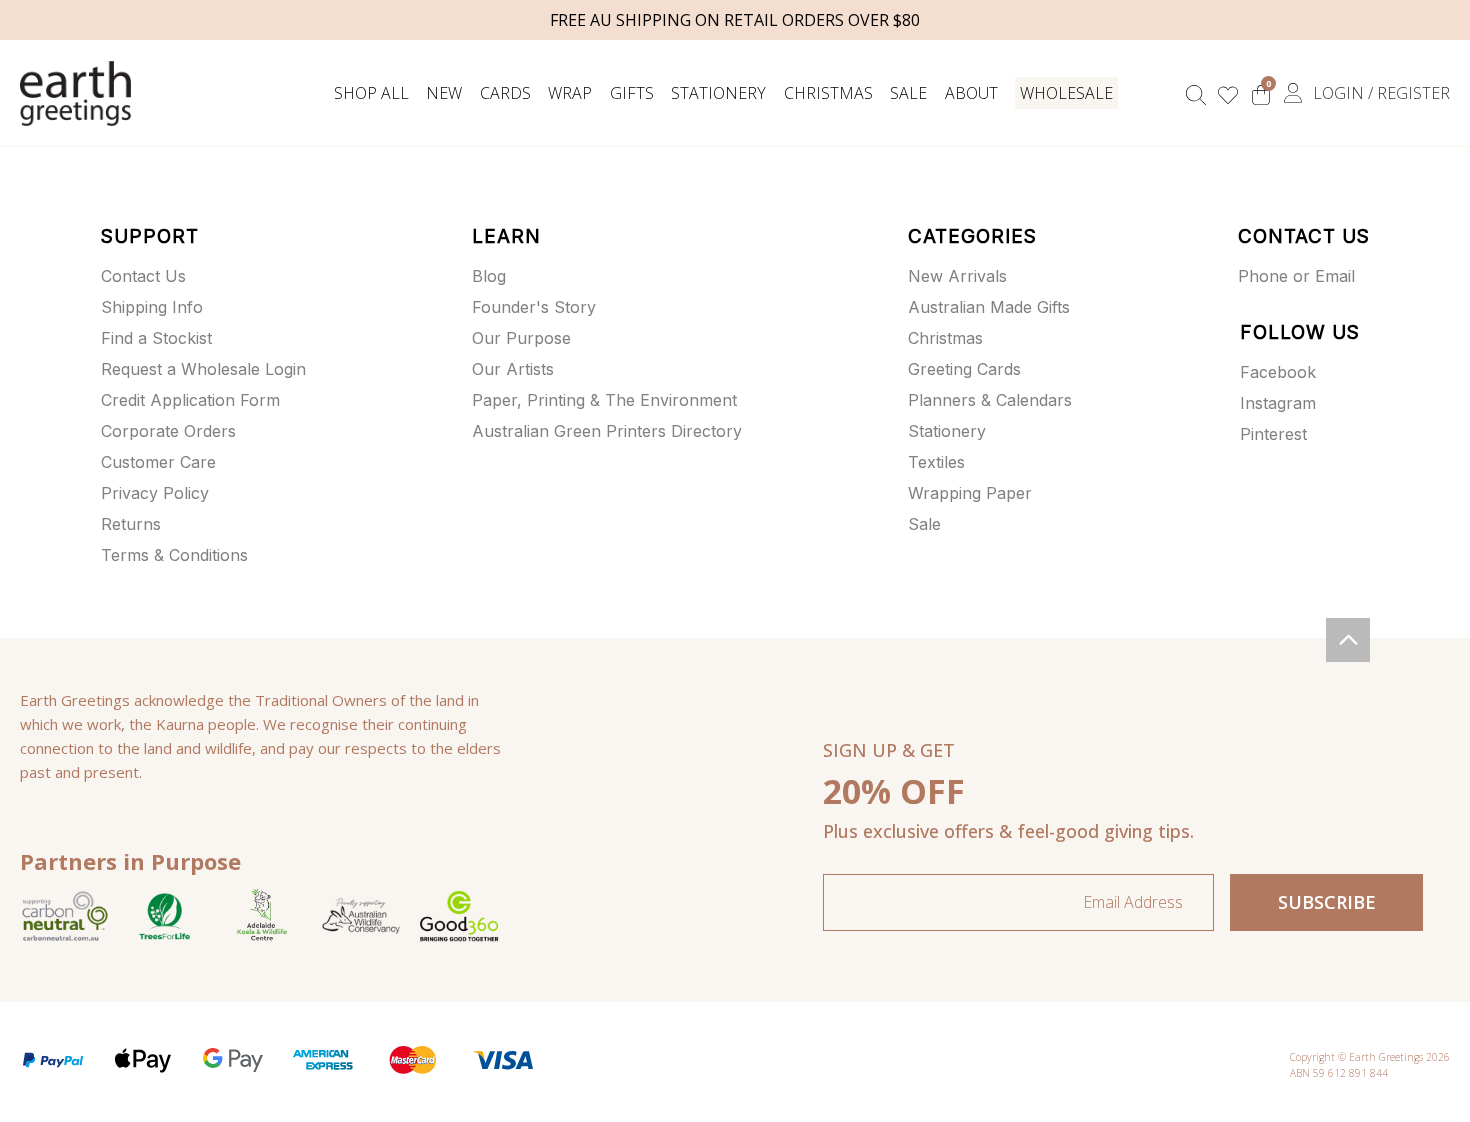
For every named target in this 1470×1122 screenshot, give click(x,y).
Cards (505, 93)
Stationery (718, 93)
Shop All (371, 93)
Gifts (632, 93)
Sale (908, 93)
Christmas (828, 93)
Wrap (570, 93)
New (444, 93)
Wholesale (1066, 93)
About (971, 93)
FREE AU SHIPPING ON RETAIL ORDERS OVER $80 (735, 20)
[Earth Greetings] (75, 93)
